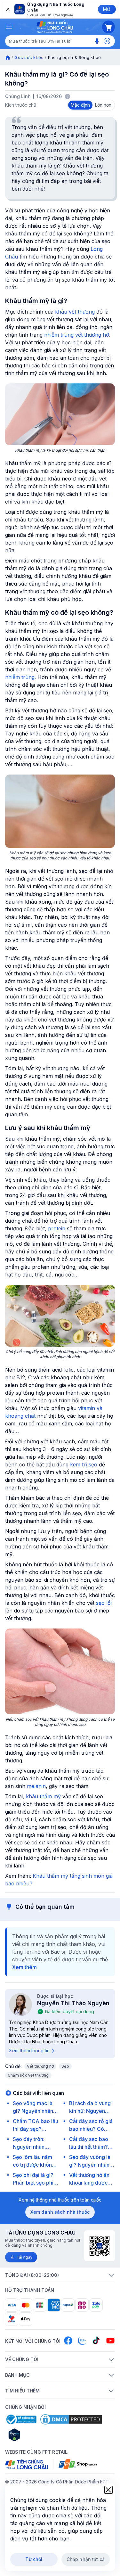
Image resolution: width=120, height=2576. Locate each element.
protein (57, 1228)
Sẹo (65, 2066)
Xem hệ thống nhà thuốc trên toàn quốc (60, 2200)
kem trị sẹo (84, 1464)
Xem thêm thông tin (29, 2051)
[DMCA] (71, 2419)
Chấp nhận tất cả (86, 2559)
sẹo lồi (104, 1603)
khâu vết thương (75, 312)
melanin (36, 1786)
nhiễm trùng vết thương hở (77, 335)
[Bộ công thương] (21, 2419)
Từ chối (34, 2559)
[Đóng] (7, 9)
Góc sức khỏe (29, 57)
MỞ (107, 9)
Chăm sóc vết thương (28, 2075)
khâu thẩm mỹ (43, 1796)
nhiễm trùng (20, 677)
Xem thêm (24, 1967)
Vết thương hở (40, 2066)
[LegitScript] (37, 2435)
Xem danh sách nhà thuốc (60, 2212)
